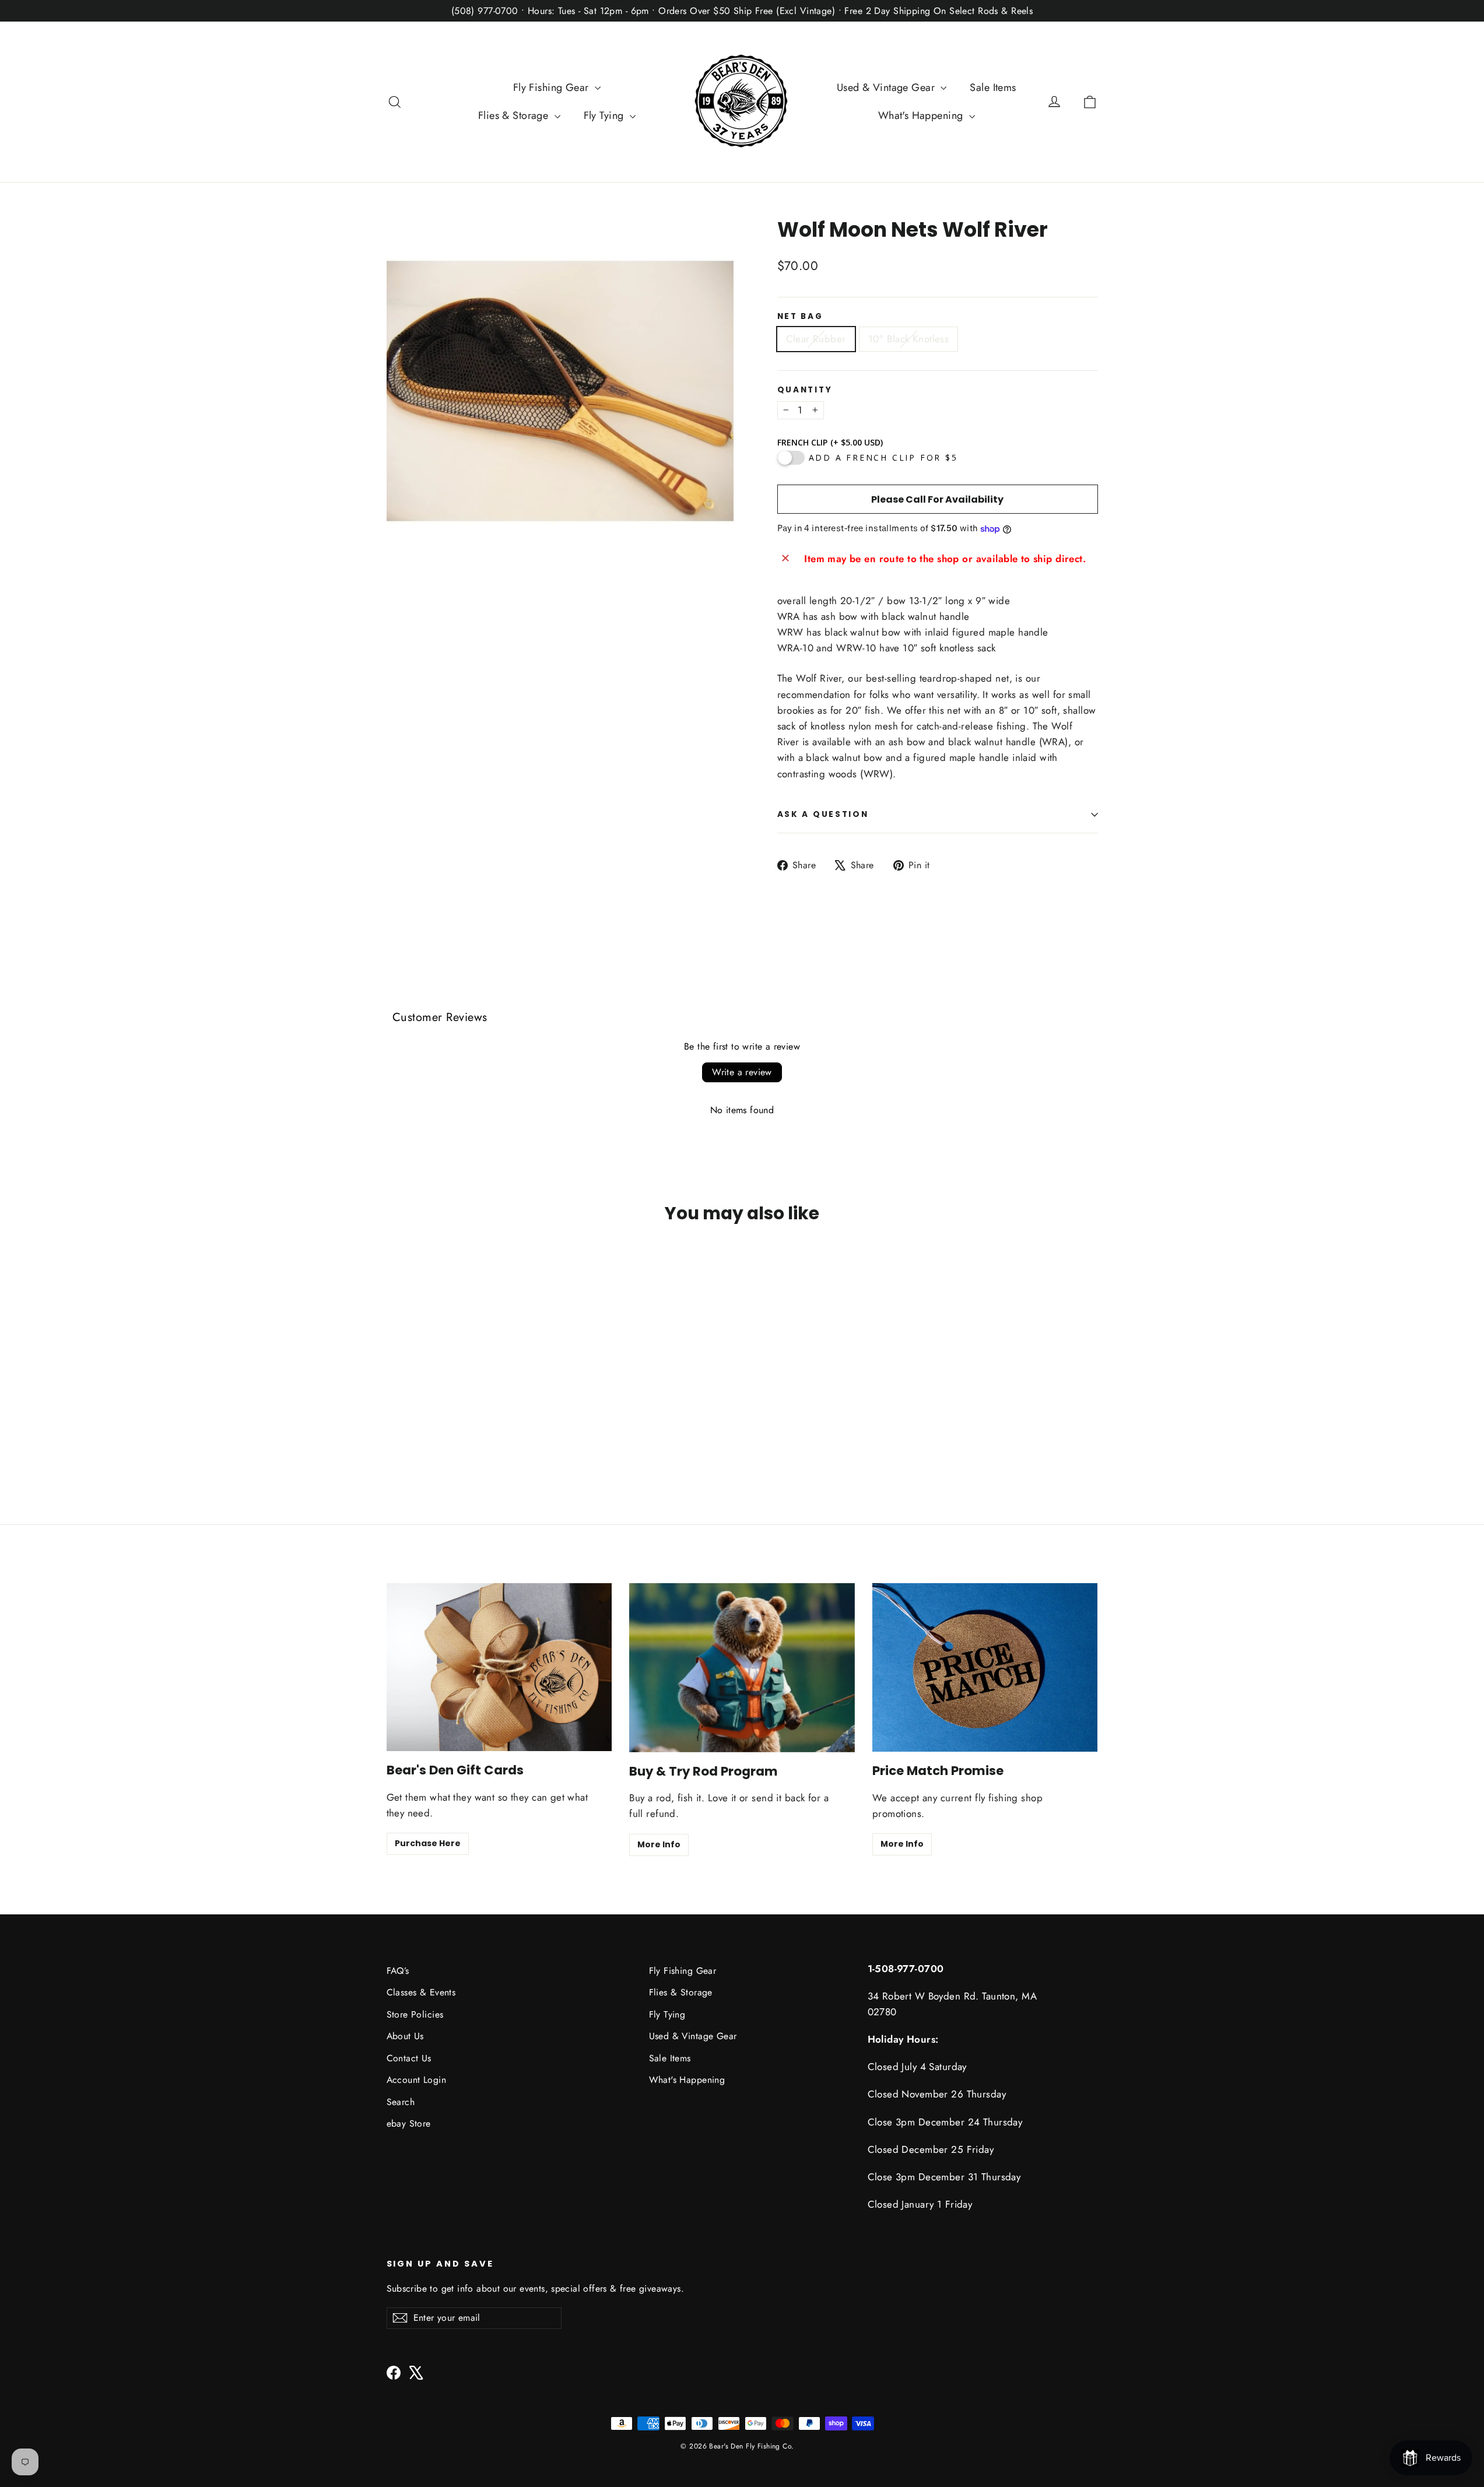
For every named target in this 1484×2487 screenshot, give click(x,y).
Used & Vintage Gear (887, 87)
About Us (405, 2036)
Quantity (805, 390)
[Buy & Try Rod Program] (742, 1668)
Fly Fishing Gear (552, 87)
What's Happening (922, 115)
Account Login (417, 2080)
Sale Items (993, 87)
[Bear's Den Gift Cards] (499, 1667)
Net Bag (800, 317)
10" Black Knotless (909, 339)
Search (401, 2102)
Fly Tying (605, 115)
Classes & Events (421, 1992)
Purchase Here (428, 1843)
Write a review (742, 1072)
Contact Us (409, 2058)
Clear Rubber (816, 339)
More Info (659, 1844)
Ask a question (823, 814)
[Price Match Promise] (985, 1668)
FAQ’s (398, 1971)
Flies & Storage (515, 115)
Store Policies (415, 2014)
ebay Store (409, 2123)
